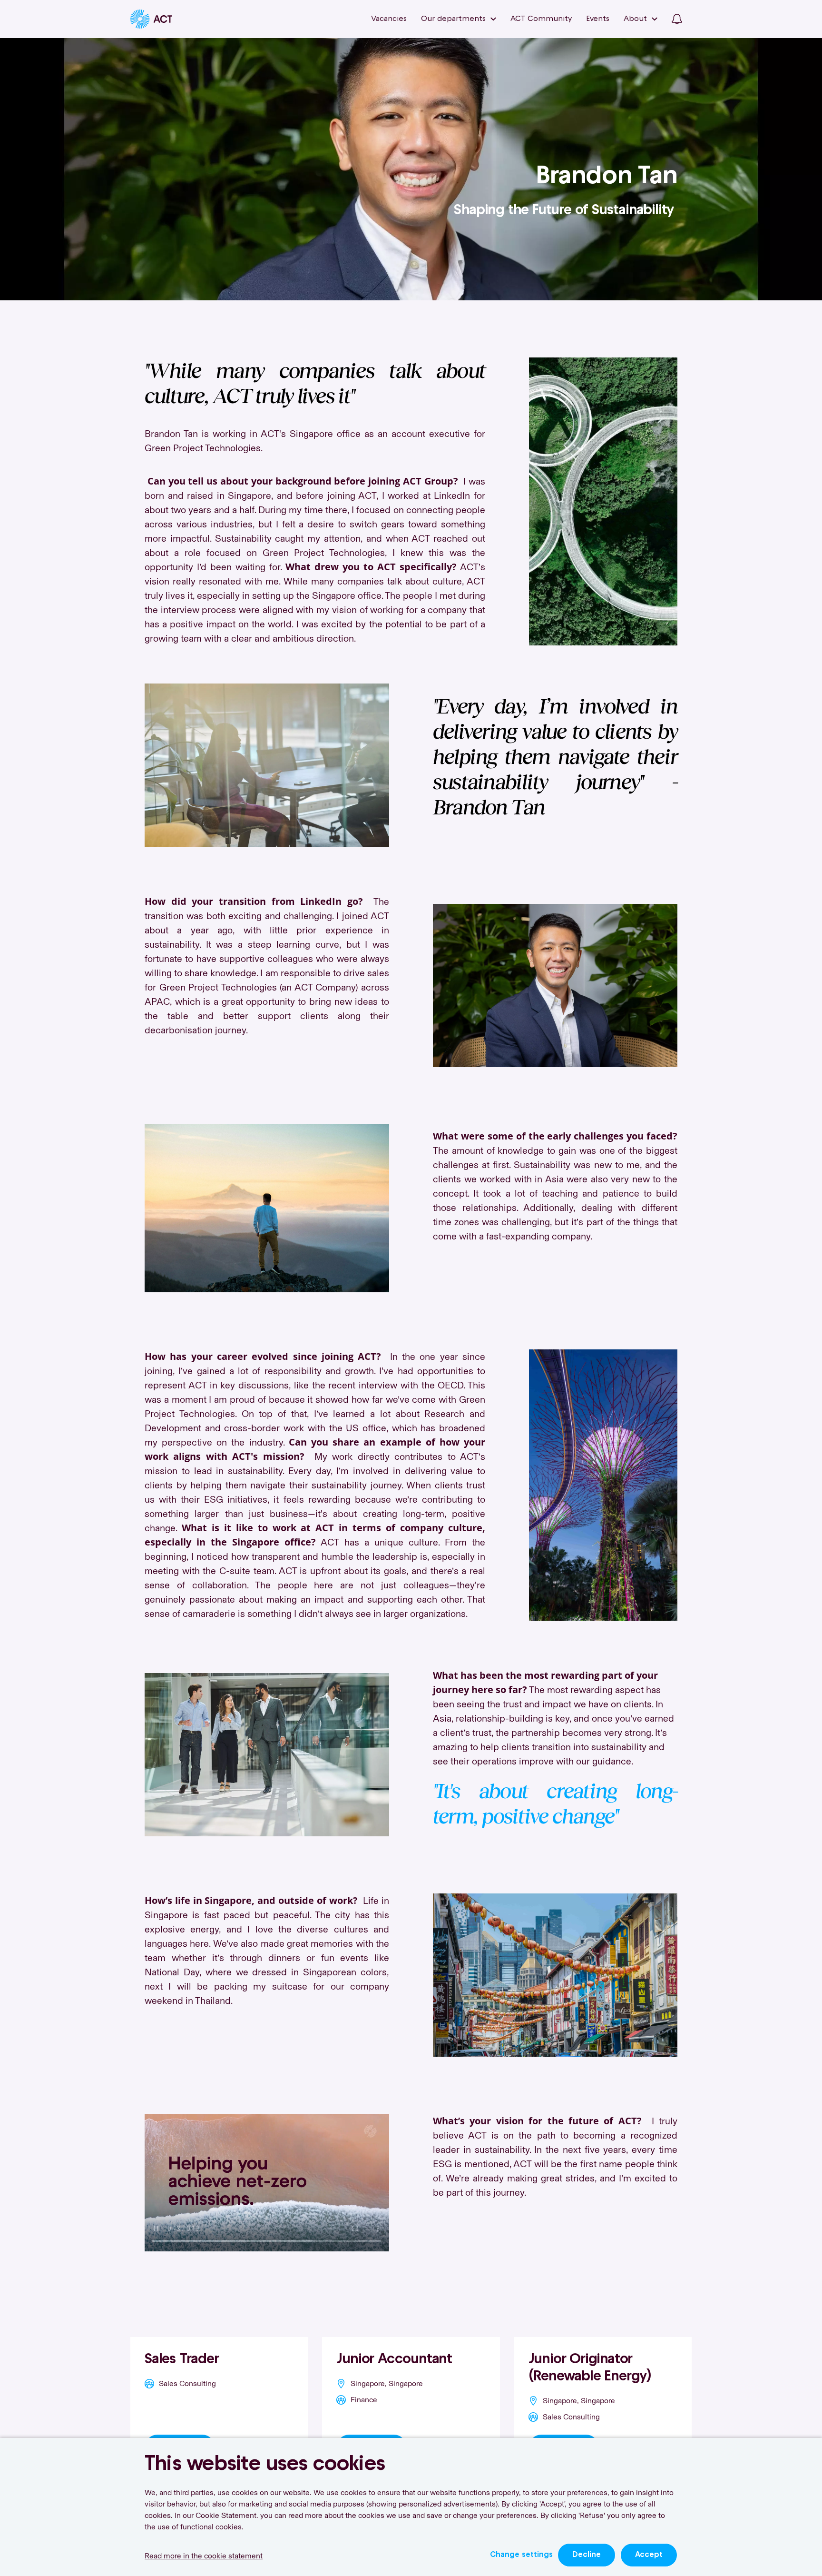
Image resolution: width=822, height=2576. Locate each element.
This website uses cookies (265, 2465)
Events (598, 19)
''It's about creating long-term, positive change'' (555, 1803)
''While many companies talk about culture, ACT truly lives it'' (315, 382)
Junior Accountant (394, 2360)
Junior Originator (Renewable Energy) (590, 2368)
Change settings (521, 2555)
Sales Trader (182, 2360)
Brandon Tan (607, 177)
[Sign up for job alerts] (677, 19)
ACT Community (541, 19)
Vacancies (389, 19)
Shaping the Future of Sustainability (566, 211)
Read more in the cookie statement (204, 2556)
